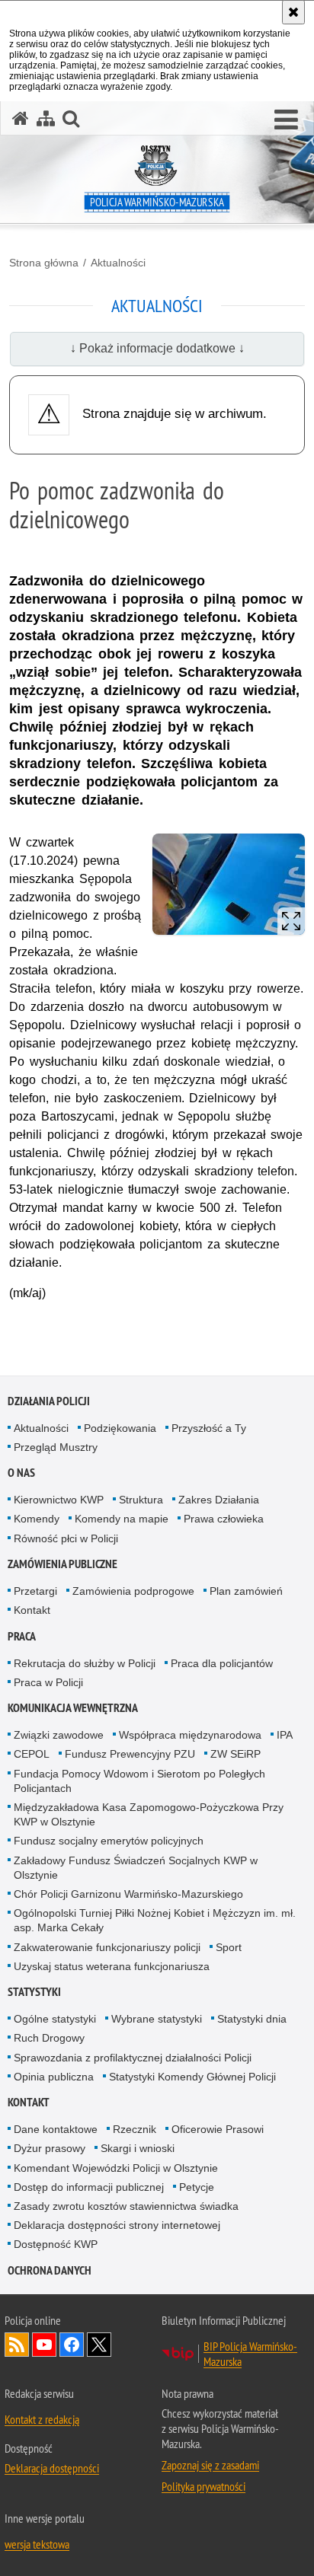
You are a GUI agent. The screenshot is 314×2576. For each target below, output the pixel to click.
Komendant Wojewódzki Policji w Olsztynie (116, 2168)
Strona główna (44, 263)
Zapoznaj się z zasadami (210, 2465)
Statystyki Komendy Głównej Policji (192, 2077)
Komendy (37, 1519)
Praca (22, 1636)
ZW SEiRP (235, 1754)
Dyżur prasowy (50, 2148)
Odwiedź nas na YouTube (44, 2345)
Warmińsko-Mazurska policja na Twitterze (99, 2345)
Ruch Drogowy (49, 2038)
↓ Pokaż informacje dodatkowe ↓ (157, 348)
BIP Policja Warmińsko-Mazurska (250, 2354)
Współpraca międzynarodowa (190, 1735)
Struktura (141, 1500)
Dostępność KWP (56, 2244)
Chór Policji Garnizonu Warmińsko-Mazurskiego (128, 1894)
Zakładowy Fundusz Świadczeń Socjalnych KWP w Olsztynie (136, 1868)
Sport (229, 1947)
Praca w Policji (48, 1682)
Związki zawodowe (59, 1735)
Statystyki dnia (252, 2019)
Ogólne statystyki (55, 2019)
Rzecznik (135, 2129)
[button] (286, 120)
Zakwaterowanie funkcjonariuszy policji (107, 1947)
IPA (285, 1735)
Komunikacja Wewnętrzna (73, 1708)
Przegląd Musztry (56, 1447)
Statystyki (34, 1992)
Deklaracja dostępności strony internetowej (117, 2225)
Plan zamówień (246, 1591)
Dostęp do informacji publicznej (89, 2187)
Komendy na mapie (122, 1519)
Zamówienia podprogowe (133, 1591)
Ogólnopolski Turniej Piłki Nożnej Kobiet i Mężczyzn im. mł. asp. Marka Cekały (155, 1920)
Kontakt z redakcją (42, 2419)
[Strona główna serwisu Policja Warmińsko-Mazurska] (21, 118)
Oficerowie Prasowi (218, 2129)
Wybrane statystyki (157, 2019)
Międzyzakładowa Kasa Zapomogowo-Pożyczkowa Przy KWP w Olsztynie (149, 1814)
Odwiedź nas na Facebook (72, 2345)
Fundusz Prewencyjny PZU (130, 1754)
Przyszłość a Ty (209, 1428)
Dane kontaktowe (56, 2129)
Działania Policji (49, 1401)
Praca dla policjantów (222, 1663)
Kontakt (32, 1610)
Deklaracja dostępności (52, 2468)
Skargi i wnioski (138, 2148)
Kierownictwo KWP (59, 1500)
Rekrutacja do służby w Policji (85, 1663)
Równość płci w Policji (66, 1538)
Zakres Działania (219, 1500)
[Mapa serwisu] (46, 118)
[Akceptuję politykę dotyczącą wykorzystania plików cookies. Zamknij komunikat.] (293, 12)
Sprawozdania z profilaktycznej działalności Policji (133, 2058)
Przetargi (35, 1591)
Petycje (197, 2187)
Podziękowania (120, 1428)
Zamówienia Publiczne (62, 1564)
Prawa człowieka (224, 1519)
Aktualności (118, 263)
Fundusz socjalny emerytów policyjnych (109, 1841)
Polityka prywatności (203, 2486)
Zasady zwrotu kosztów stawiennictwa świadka (126, 2206)
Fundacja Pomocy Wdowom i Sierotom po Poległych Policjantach (139, 1781)
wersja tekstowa (37, 2544)
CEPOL (32, 1754)
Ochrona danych (50, 2270)
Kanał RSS (17, 2345)
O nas (21, 1473)
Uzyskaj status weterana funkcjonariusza (112, 1966)
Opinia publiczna (54, 2077)
